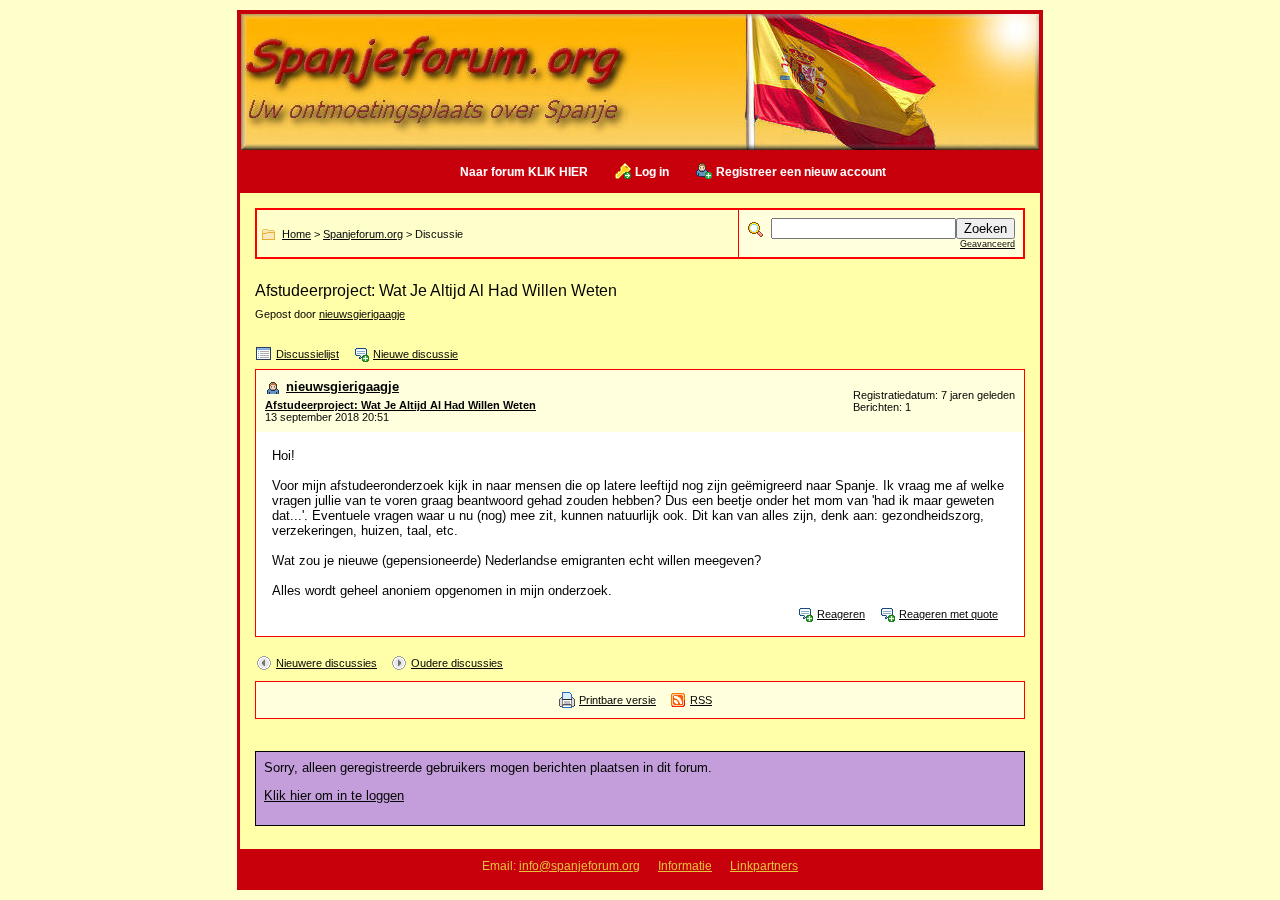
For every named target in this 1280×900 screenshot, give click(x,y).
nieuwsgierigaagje (362, 314)
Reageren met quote (948, 614)
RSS (701, 700)
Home (296, 234)
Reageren (841, 614)
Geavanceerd (987, 244)
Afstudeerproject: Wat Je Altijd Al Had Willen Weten (400, 405)
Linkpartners (764, 866)
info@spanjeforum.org (579, 866)
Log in (652, 172)
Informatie (685, 866)
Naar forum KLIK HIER (524, 172)
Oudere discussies (457, 663)
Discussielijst (307, 354)
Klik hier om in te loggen (334, 795)
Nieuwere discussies (326, 663)
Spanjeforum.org (363, 234)
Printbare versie (617, 700)
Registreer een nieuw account (801, 172)
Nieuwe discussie (415, 354)
